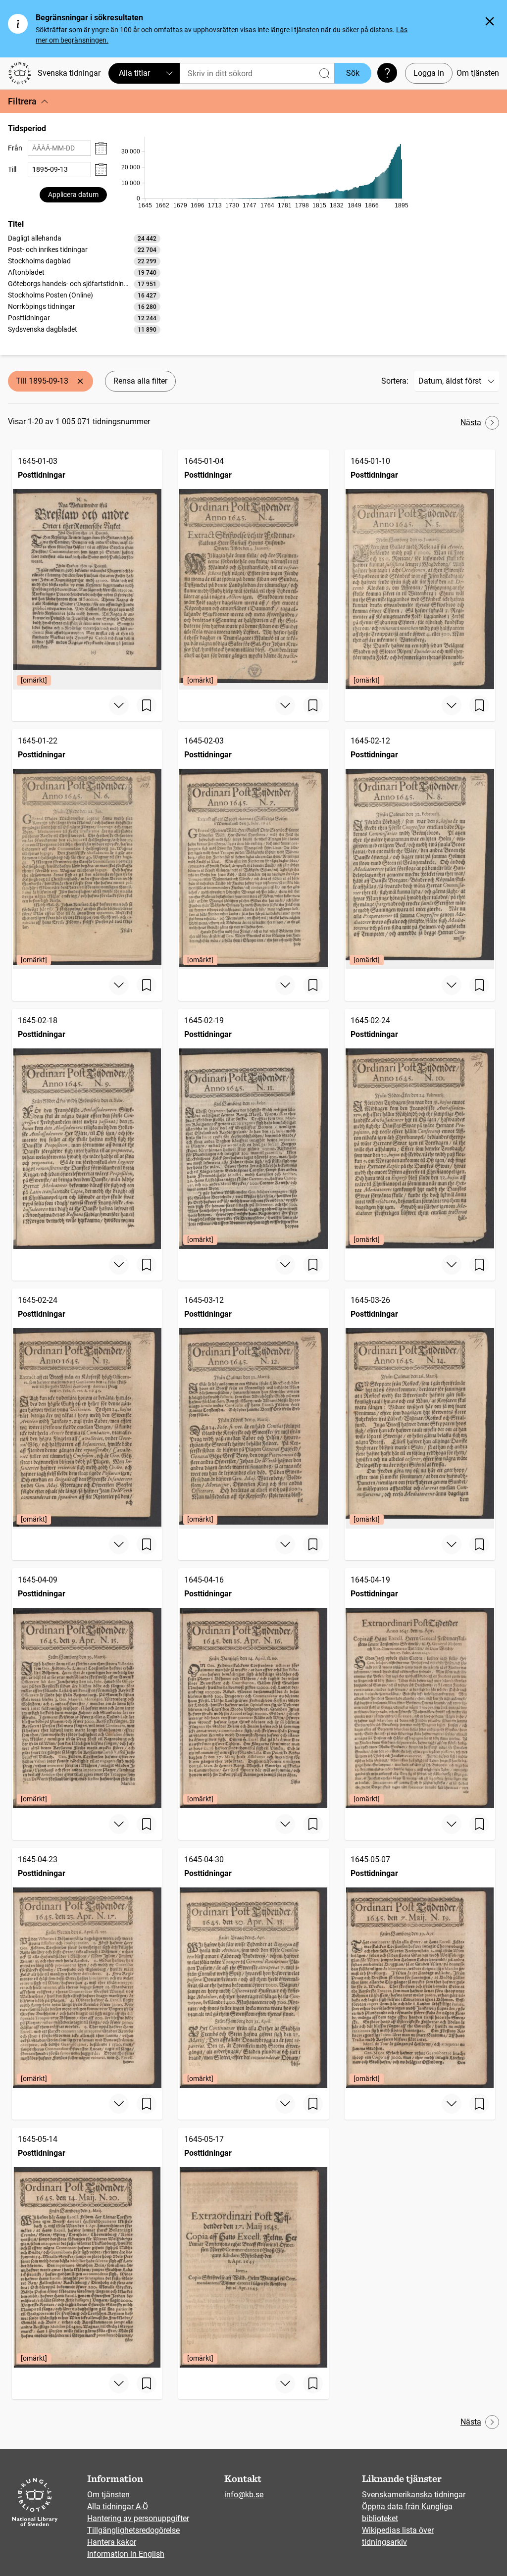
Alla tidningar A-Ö (118, 2506)
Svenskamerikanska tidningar (414, 2495)
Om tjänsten (478, 73)
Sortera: (395, 381)
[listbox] (84, 284)
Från (15, 148)
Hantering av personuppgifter (138, 2518)
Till (12, 169)
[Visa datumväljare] (101, 148)
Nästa (471, 422)
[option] (84, 238)
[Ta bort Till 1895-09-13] (80, 381)
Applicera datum (73, 195)
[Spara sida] (147, 705)
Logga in (429, 73)
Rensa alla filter (140, 381)
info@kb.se (244, 2495)
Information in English (126, 2554)
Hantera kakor (112, 2542)
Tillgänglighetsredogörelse (133, 2530)
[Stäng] (490, 21)
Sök (353, 73)
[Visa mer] (119, 705)
